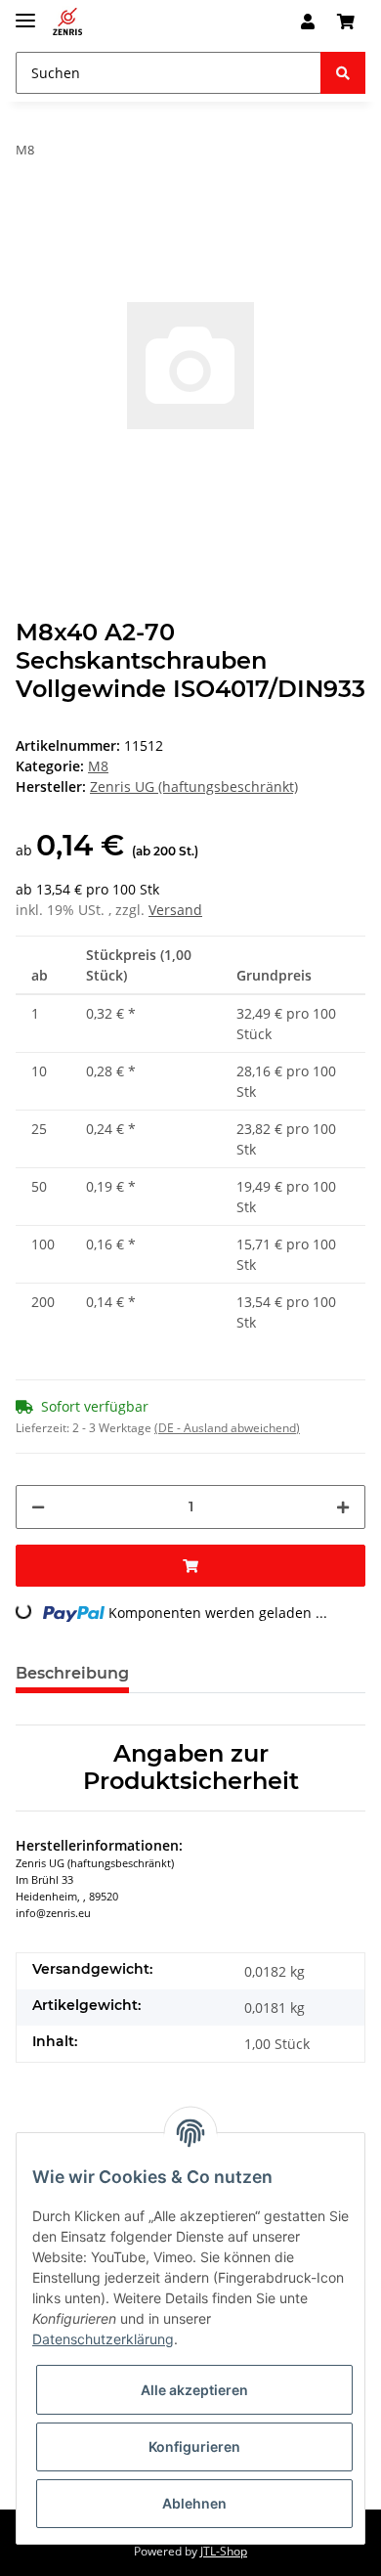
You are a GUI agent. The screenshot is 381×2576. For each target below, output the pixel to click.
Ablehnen (194, 2503)
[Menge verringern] (38, 1507)
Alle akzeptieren (194, 2390)
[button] (308, 22)
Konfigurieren (194, 2446)
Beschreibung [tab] (72, 1673)
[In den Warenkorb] (190, 1566)
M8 (98, 766)
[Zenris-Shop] (67, 22)
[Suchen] (343, 73)
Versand (175, 910)
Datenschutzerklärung (103, 2339)
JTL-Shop (224, 2551)
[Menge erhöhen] (343, 1507)
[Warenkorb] (346, 22)
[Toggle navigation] (25, 12)
